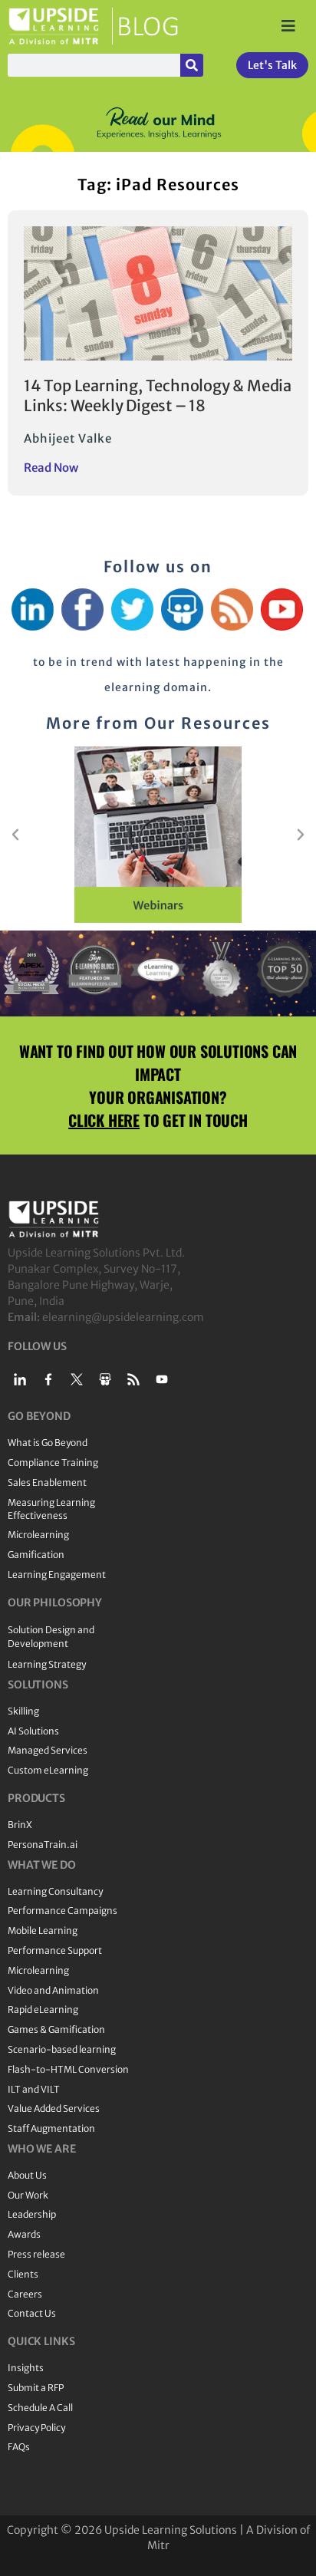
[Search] (192, 65)
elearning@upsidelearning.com (123, 1317)
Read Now (51, 468)
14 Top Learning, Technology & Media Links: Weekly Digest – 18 (158, 395)
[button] (15, 835)
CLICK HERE (104, 1120)
